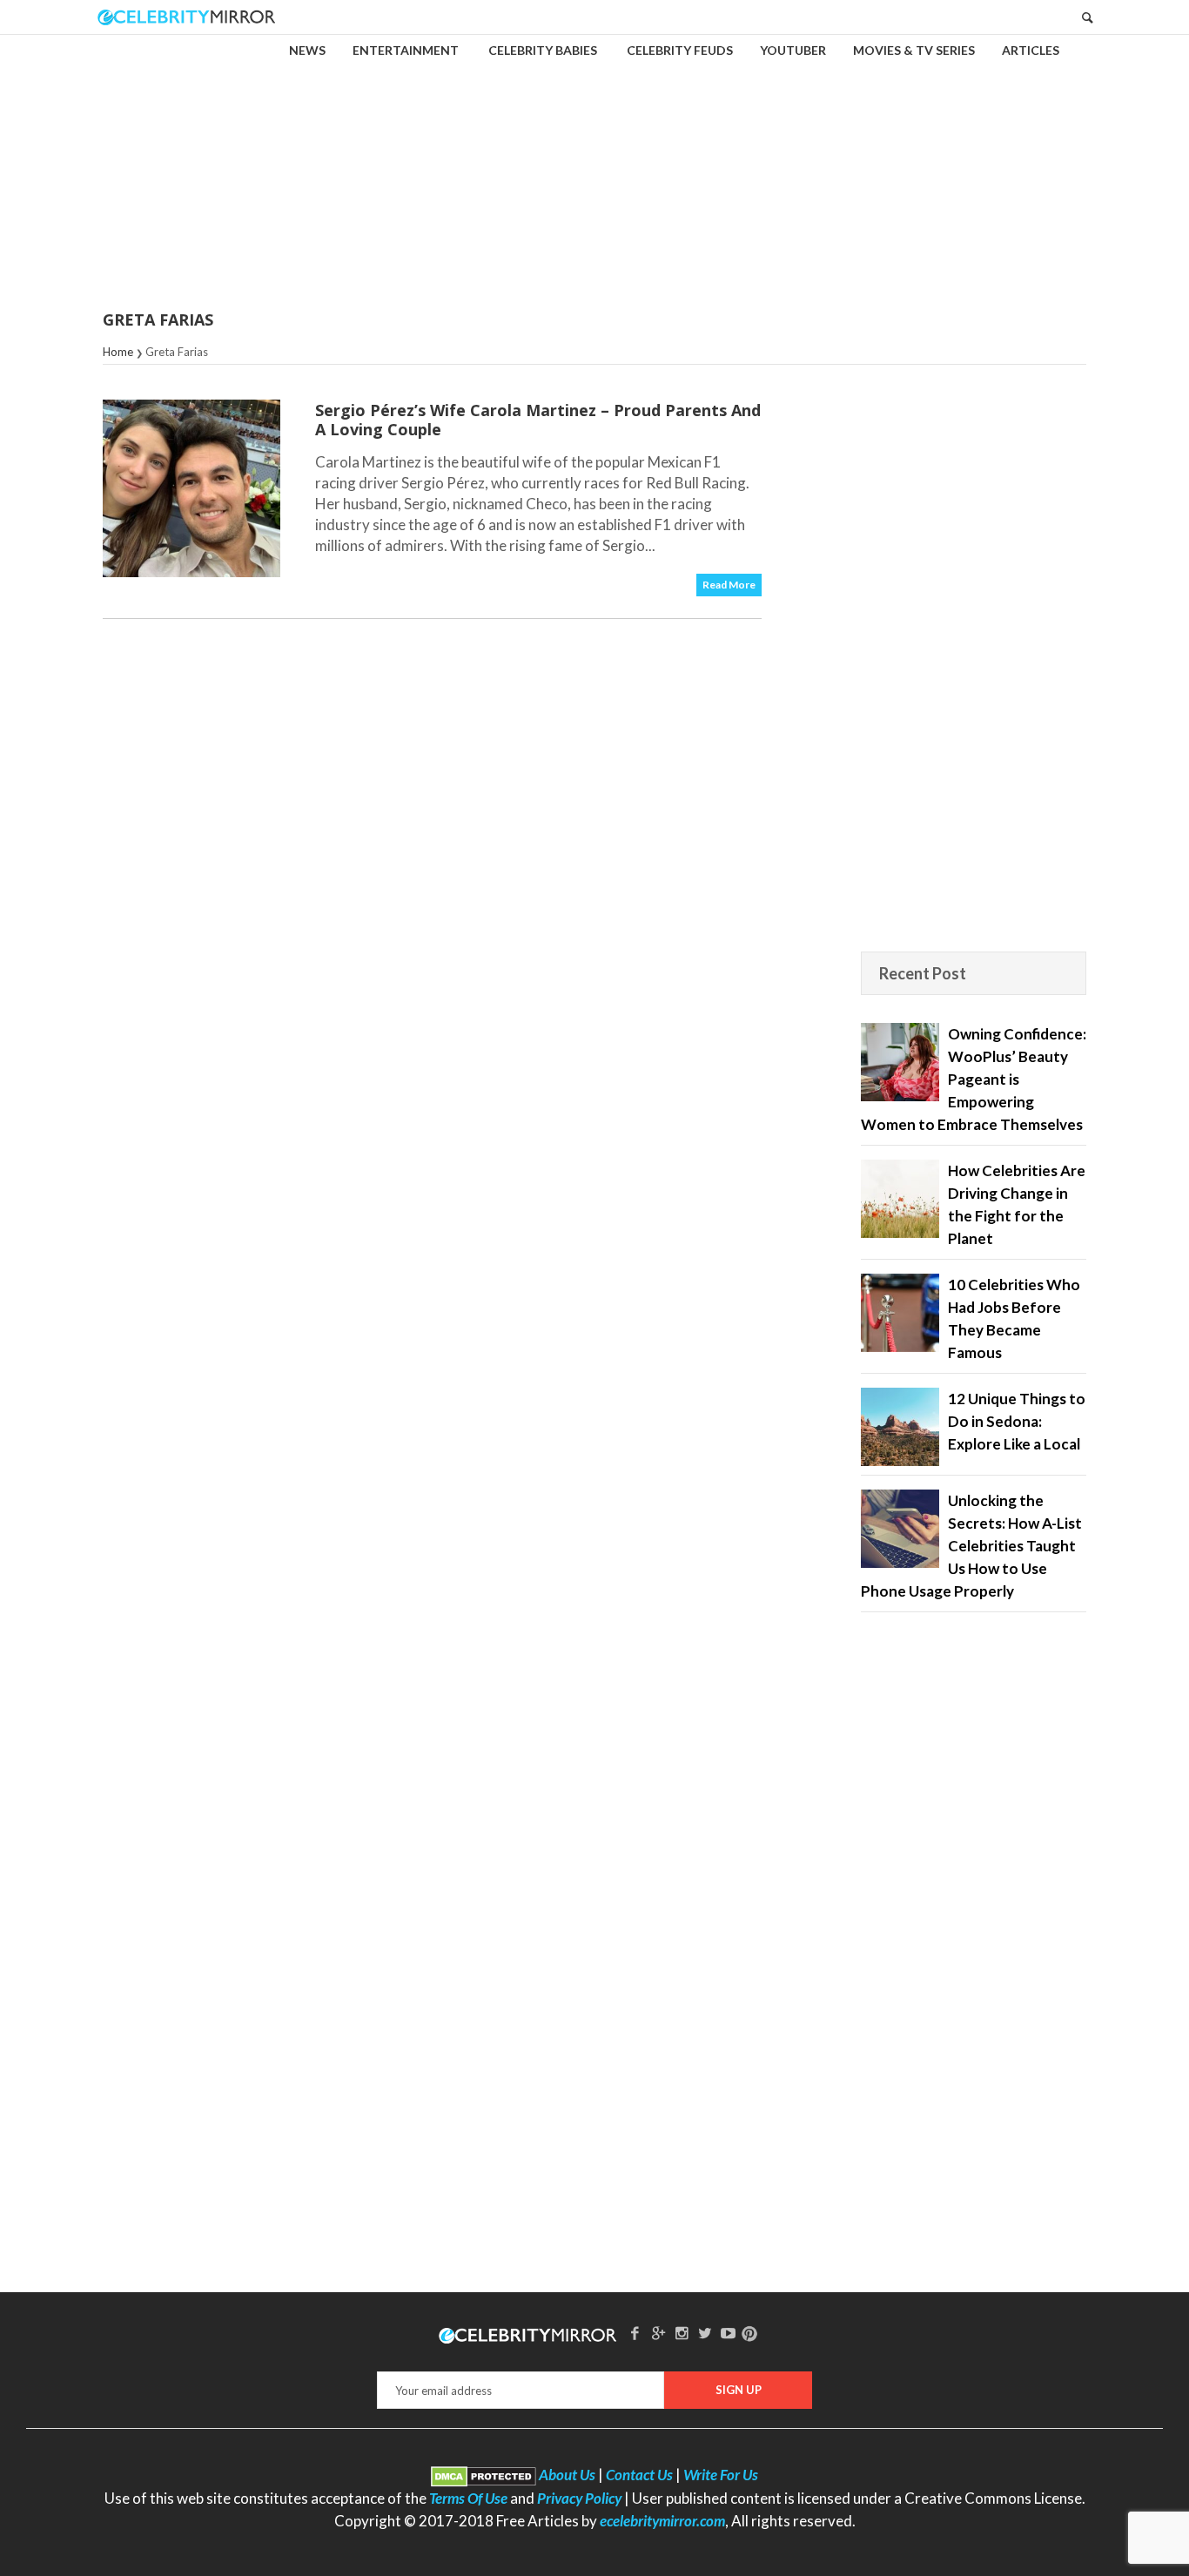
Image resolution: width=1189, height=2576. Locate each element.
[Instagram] (682, 2333)
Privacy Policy (579, 2498)
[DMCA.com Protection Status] (484, 2475)
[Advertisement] (594, 160)
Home (118, 352)
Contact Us (639, 2475)
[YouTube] (729, 2333)
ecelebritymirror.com (662, 2521)
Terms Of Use (468, 2498)
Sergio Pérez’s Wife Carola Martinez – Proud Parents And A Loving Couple (538, 420)
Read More (729, 585)
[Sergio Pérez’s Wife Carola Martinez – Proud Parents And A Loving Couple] (191, 488)
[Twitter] (705, 2333)
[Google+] (658, 2333)
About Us (567, 2475)
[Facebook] (635, 2333)
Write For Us (721, 2475)
